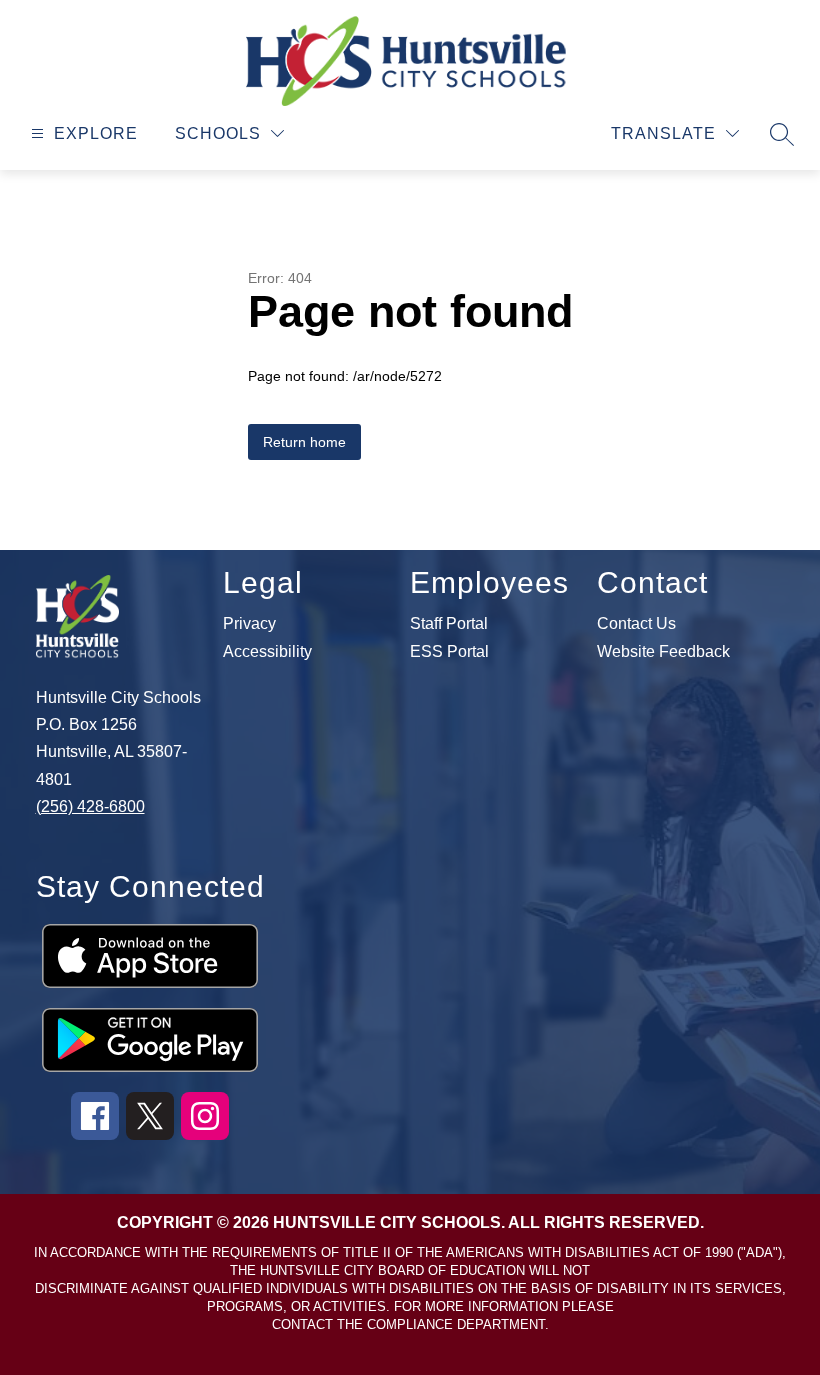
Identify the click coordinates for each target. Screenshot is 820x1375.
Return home (304, 442)
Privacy (249, 624)
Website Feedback (663, 652)
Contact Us (636, 624)
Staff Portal (449, 624)
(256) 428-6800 (90, 806)
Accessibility (267, 652)
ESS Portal (449, 652)
